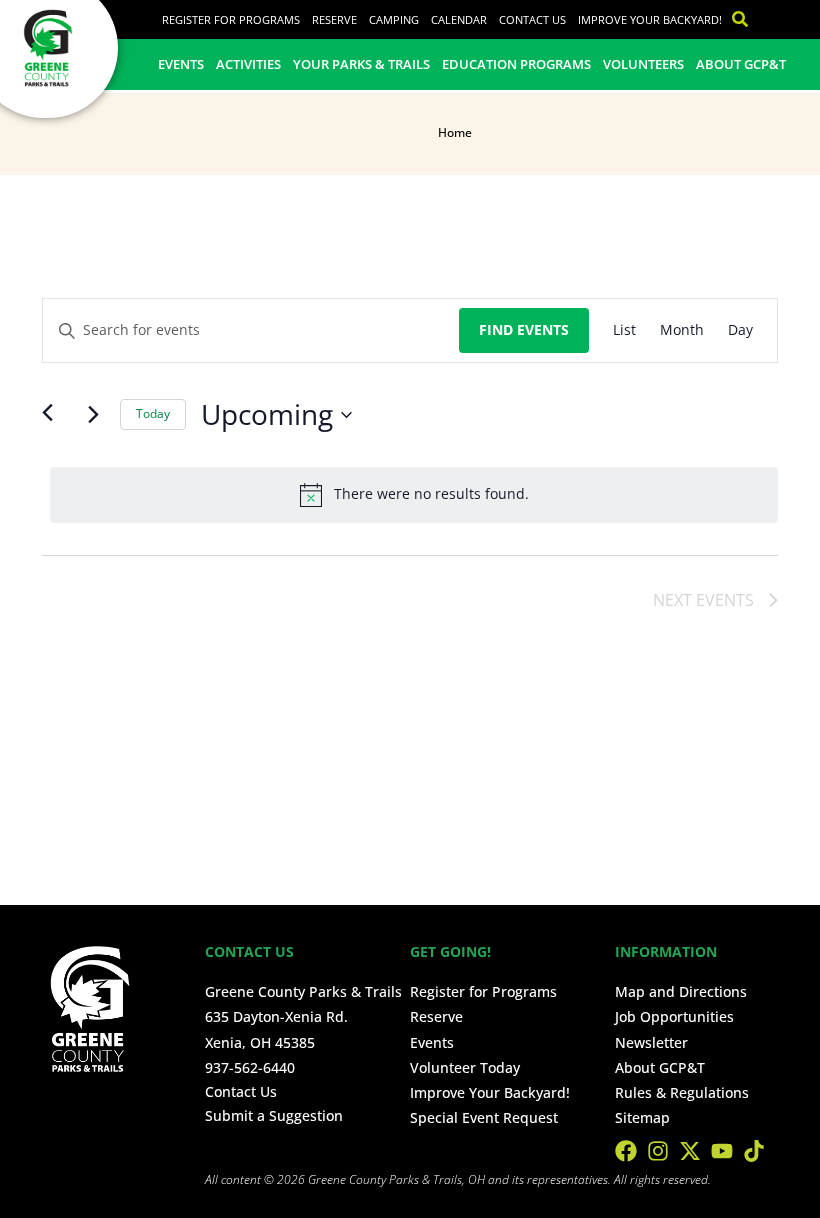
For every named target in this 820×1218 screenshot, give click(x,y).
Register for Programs (231, 19)
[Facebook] (626, 1151)
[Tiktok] (754, 1151)
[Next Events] (93, 415)
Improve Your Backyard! (650, 19)
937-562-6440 (250, 1067)
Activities (248, 64)
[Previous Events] (54, 415)
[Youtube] (722, 1151)
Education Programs (516, 64)
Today (153, 413)
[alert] (414, 495)
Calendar (459, 19)
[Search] (735, 19)
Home (455, 132)
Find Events (524, 329)
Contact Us (532, 19)
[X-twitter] (690, 1151)
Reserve (334, 19)
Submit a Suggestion (274, 1115)
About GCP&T (741, 64)
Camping (394, 19)
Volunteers (643, 64)
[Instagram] (658, 1151)
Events (181, 64)
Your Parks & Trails (361, 64)
